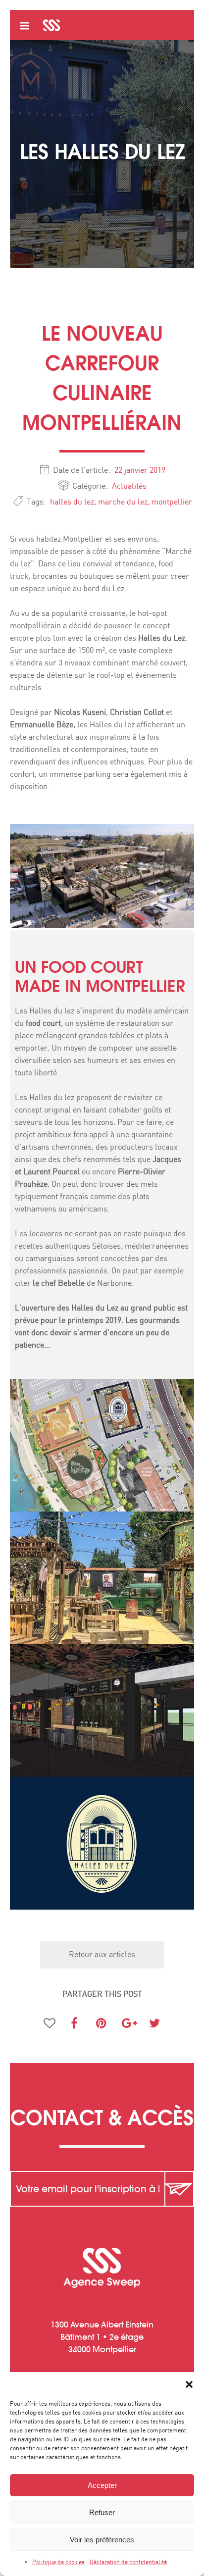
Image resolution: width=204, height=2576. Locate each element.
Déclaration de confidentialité (128, 2562)
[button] (189, 2384)
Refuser (102, 2512)
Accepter (102, 2485)
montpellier (172, 502)
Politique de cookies (58, 2562)
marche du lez (123, 502)
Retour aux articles (102, 1955)
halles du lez (72, 502)
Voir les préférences (102, 2540)
